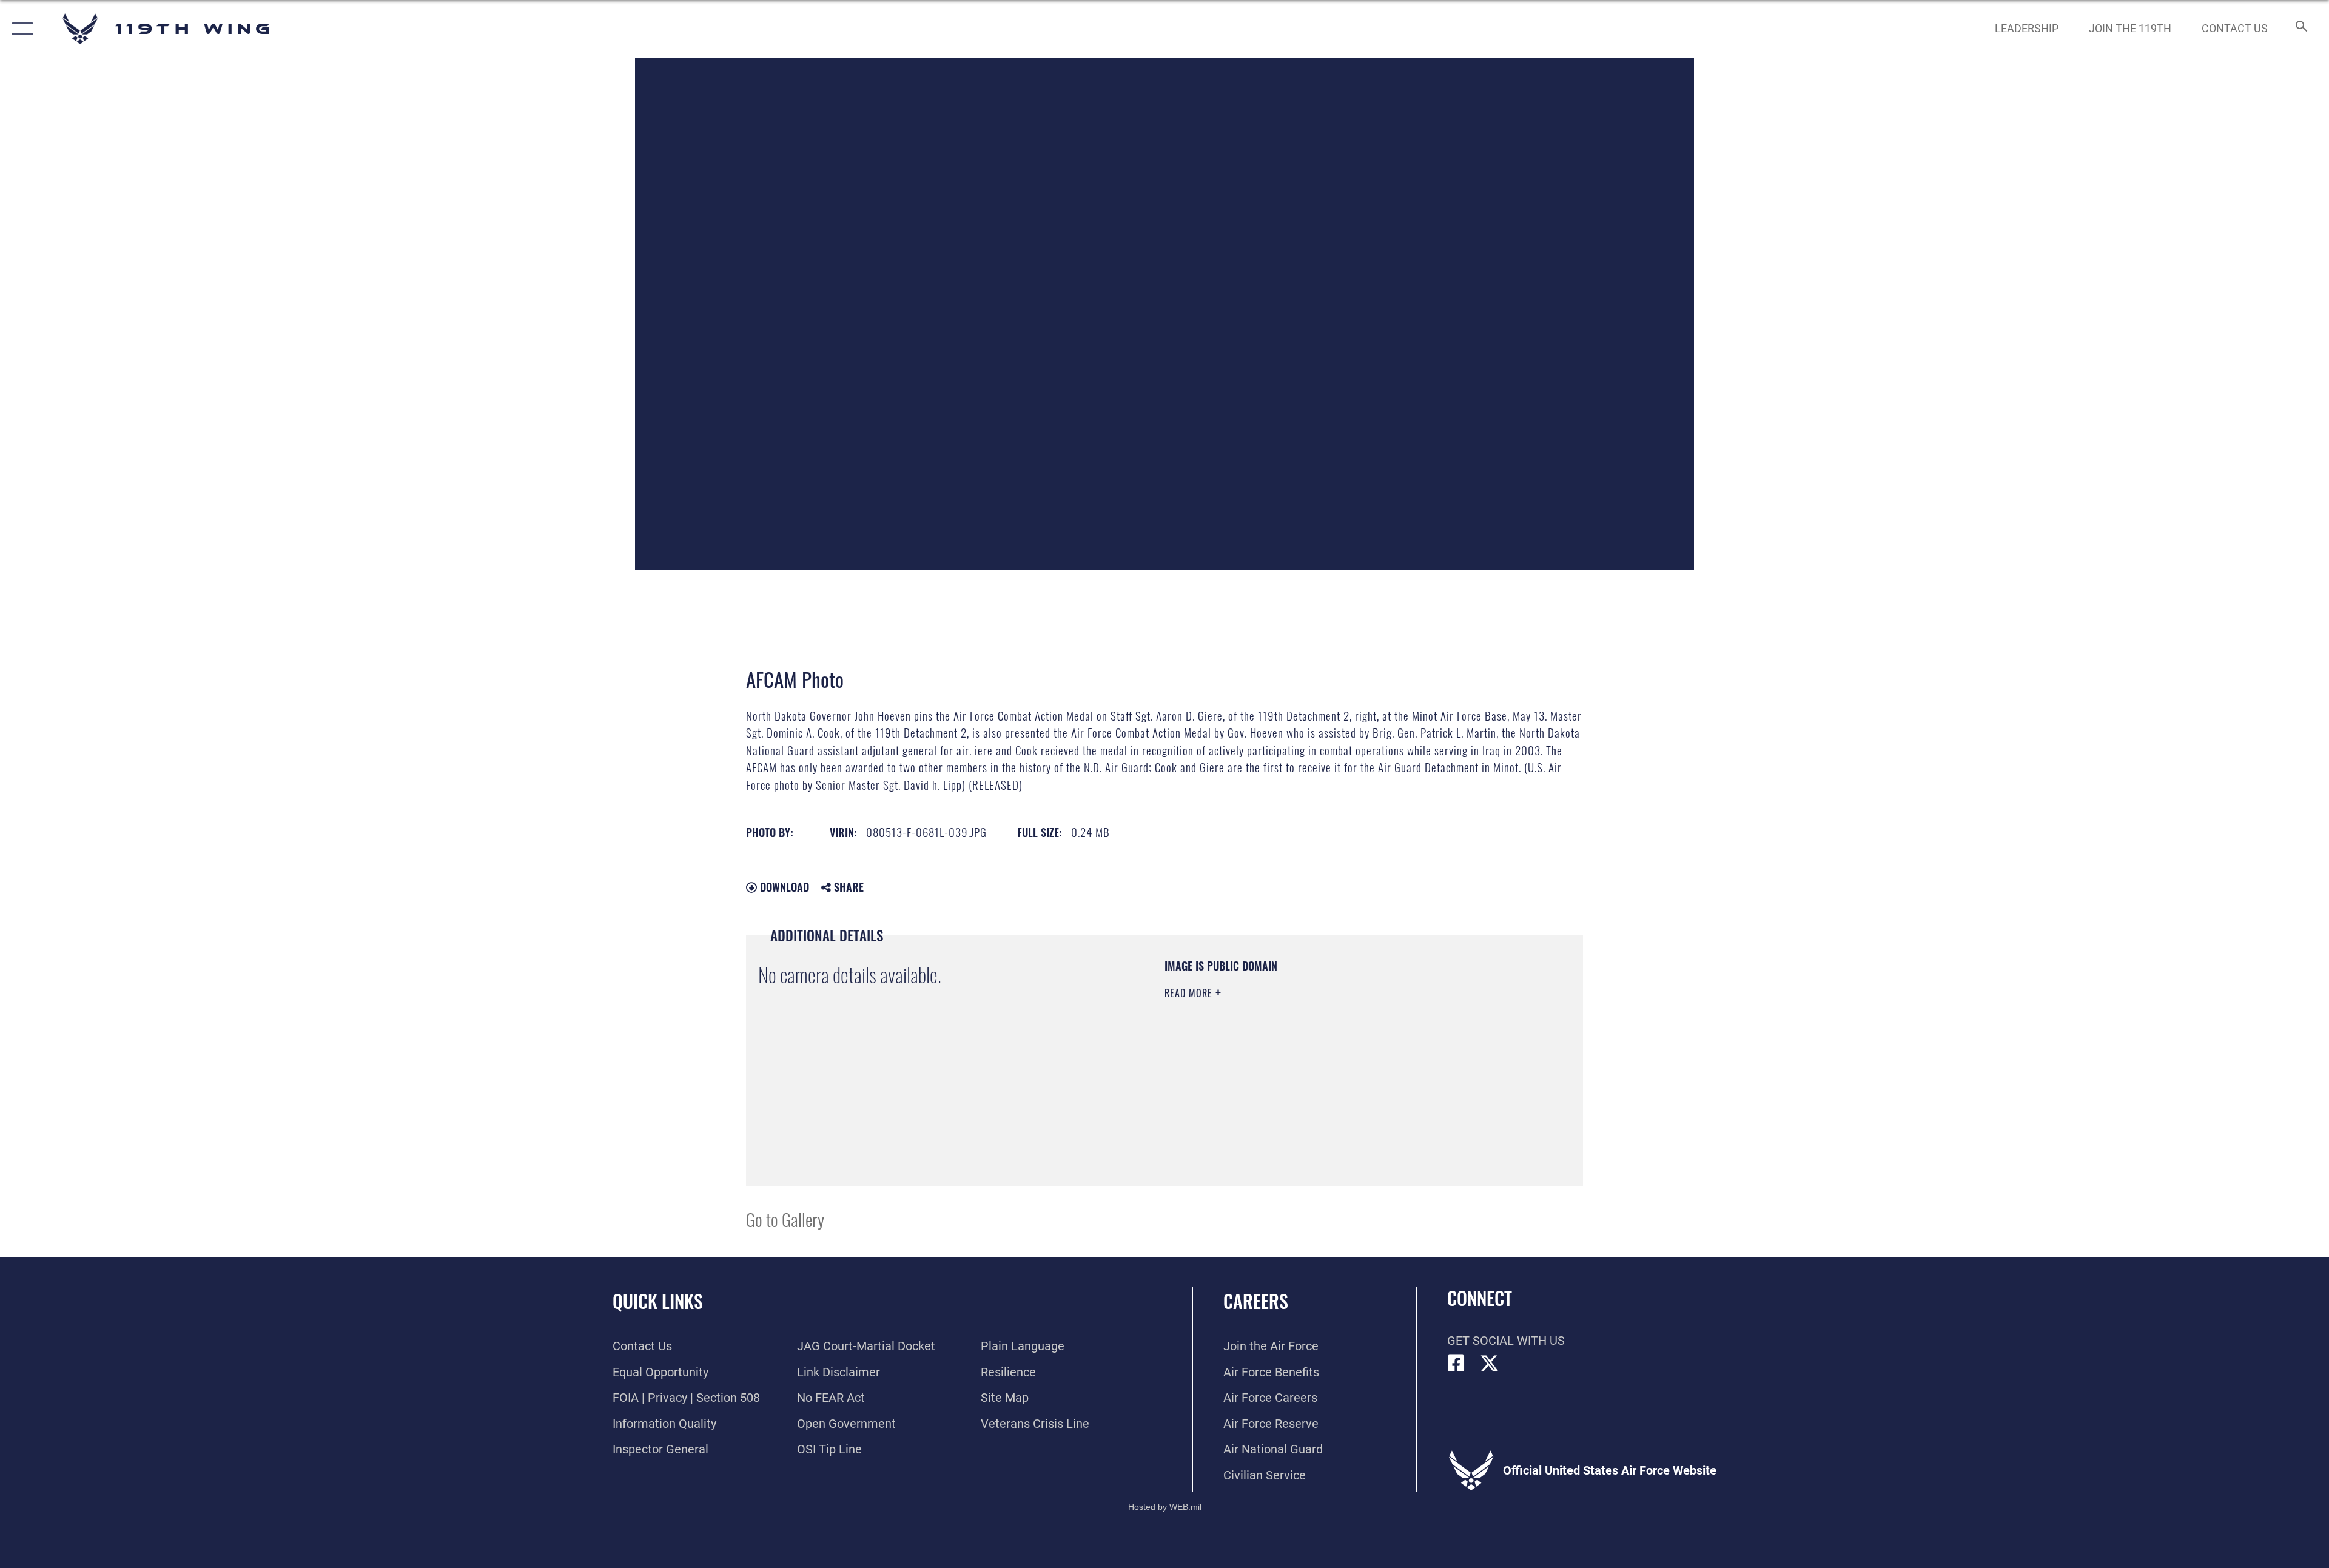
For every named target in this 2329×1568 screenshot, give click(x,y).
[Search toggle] (2300, 29)
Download (783, 887)
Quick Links (658, 1301)
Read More (1190, 993)
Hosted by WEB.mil (1165, 1507)
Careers (1256, 1301)
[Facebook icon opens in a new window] (1456, 1364)
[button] (20, 29)
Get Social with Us (1506, 1341)
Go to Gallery (785, 1219)
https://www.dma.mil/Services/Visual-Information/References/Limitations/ (1307, 1070)
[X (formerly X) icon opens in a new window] (1490, 1364)
